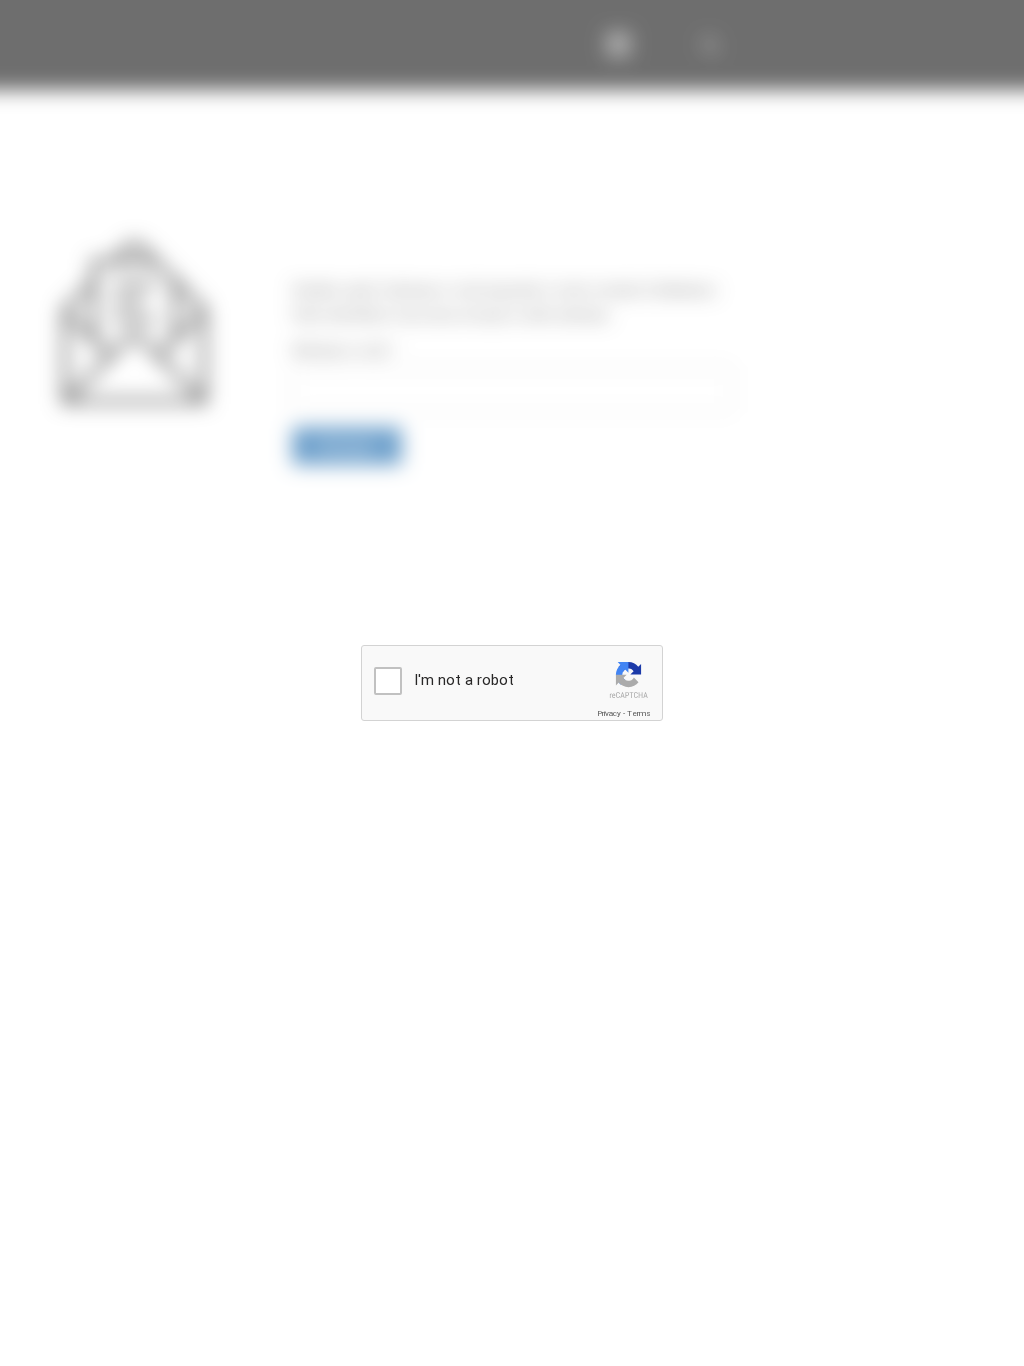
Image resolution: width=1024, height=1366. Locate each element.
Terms (639, 713)
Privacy (609, 713)
